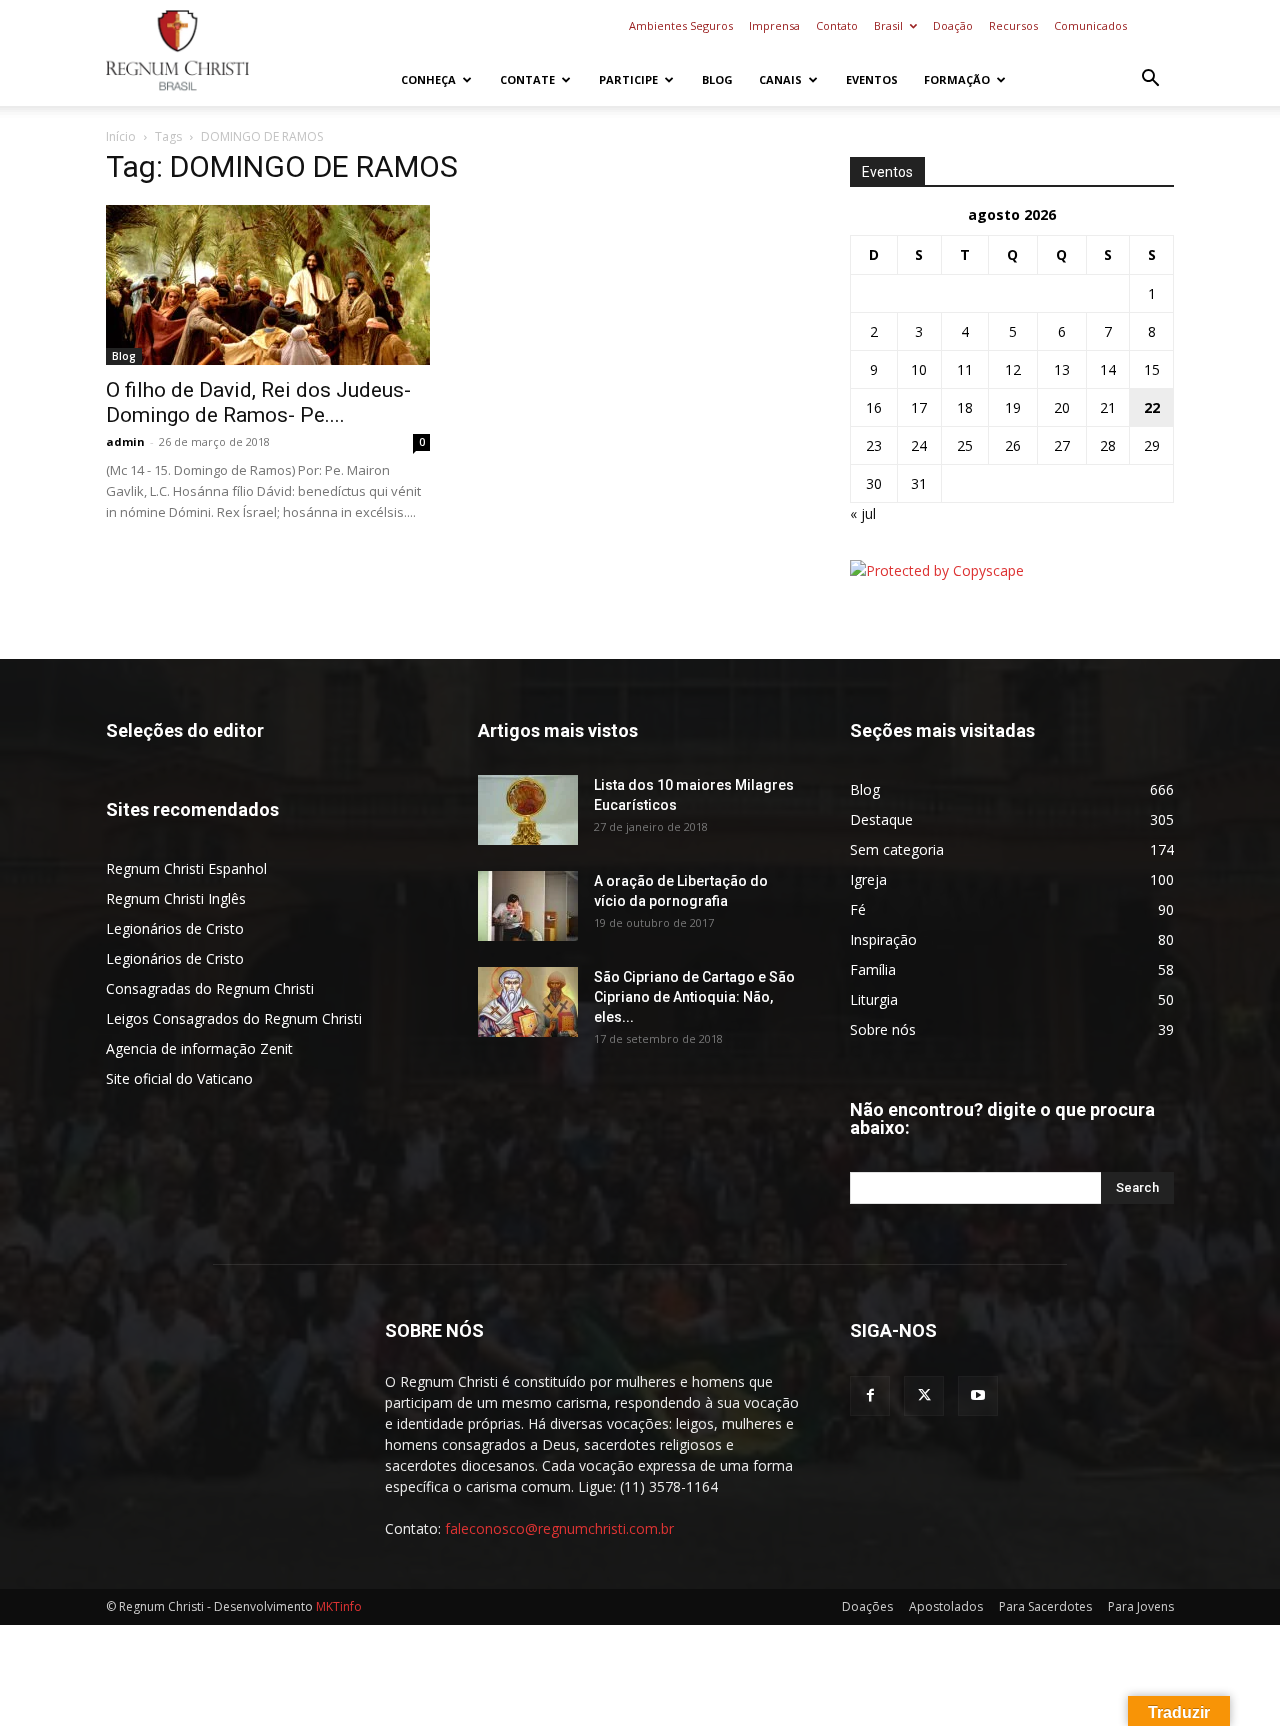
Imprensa (774, 25)
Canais (780, 79)
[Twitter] (924, 1396)
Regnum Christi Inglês (176, 898)
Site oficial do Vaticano (179, 1078)
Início (121, 136)
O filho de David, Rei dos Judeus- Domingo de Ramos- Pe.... (258, 402)
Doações (867, 1606)
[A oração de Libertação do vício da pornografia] (528, 906)
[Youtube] (978, 1396)
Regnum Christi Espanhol (186, 868)
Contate (527, 79)
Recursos (1013, 25)
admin (125, 441)
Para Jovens (1141, 1606)
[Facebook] (870, 1396)
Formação (957, 79)
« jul (863, 513)
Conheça (428, 79)
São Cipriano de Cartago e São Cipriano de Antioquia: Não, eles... (694, 997)
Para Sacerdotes (1045, 1606)
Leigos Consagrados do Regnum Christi (234, 1018)
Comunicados (1090, 25)
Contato (837, 25)
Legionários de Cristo (175, 928)
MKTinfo (339, 1606)
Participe (628, 79)
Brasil (888, 25)
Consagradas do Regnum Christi (210, 988)
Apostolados (946, 1606)
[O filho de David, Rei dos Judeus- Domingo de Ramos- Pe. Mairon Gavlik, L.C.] (268, 285)
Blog (717, 79)
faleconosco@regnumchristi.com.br (559, 1528)
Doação (953, 25)
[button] (1150, 80)
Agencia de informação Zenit (199, 1048)
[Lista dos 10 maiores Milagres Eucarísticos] (528, 810)
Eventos (872, 79)
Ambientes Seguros (681, 25)
